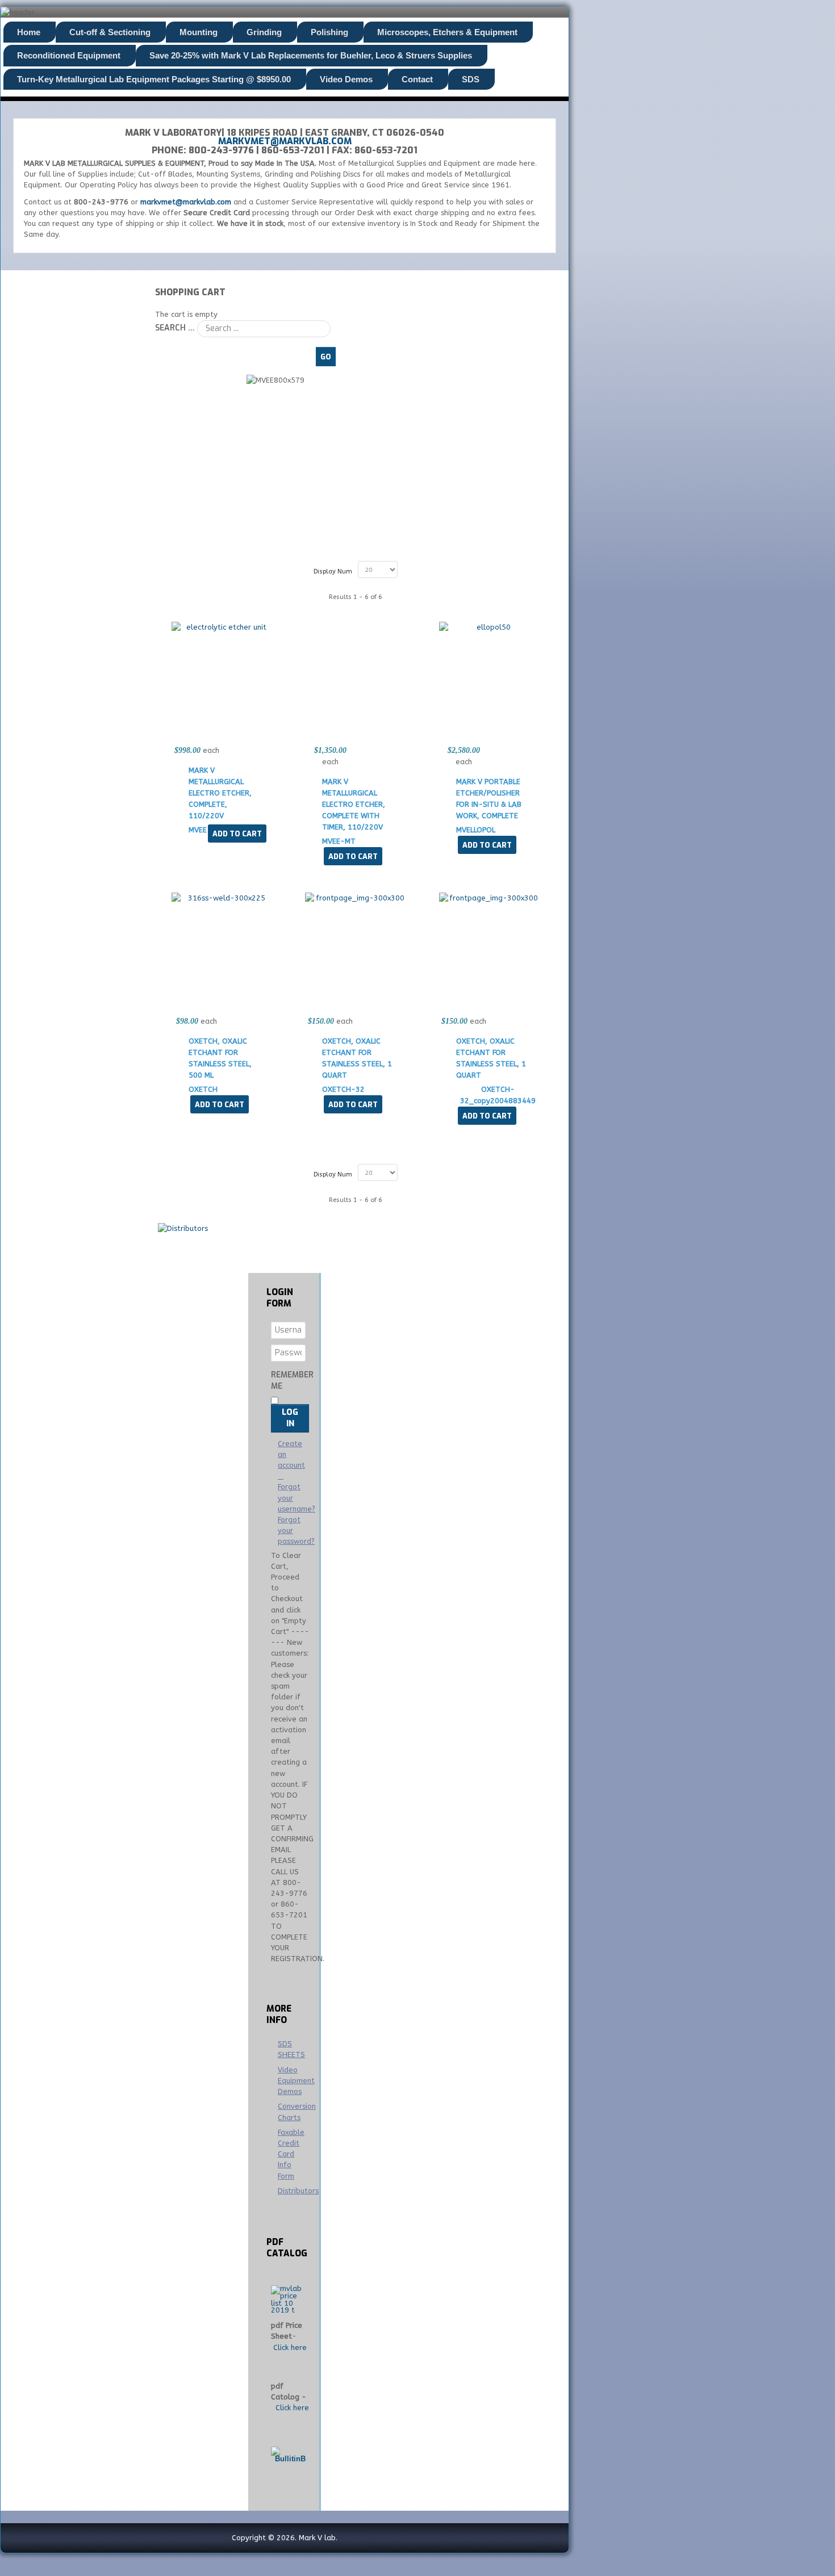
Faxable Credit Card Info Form (291, 2154)
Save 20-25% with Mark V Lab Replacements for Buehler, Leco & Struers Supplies (311, 55)
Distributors (293, 2191)
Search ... (175, 328)
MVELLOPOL (476, 830)
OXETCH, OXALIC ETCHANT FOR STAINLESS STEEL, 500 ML (220, 1058)
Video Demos (346, 79)
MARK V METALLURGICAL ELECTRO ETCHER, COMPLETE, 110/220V (220, 793)
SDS (471, 79)
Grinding (264, 32)
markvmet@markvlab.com (285, 141)
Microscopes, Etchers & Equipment (447, 32)
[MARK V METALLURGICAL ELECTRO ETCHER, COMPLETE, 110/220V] (222, 627)
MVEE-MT (339, 841)
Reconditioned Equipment (69, 55)
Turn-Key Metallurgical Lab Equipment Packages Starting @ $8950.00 (154, 79)
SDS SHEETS (291, 2049)
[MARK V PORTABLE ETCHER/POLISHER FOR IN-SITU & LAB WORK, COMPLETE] (489, 627)
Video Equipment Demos (293, 2081)
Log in (290, 1418)
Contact (417, 79)
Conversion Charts (293, 2112)
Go (326, 357)
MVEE (198, 830)
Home (29, 32)
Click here (290, 2347)
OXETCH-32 (343, 1089)
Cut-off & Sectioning (110, 32)
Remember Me (292, 1381)
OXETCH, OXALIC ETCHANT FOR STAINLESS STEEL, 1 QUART (357, 1058)
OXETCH (203, 1089)
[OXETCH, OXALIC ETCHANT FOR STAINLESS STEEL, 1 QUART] (355, 898)
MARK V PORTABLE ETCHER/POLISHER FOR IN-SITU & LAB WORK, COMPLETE (489, 799)
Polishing (329, 32)
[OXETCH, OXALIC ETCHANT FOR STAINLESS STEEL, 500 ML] (222, 898)
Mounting (199, 32)
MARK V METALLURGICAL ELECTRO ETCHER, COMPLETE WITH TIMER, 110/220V (354, 804)
